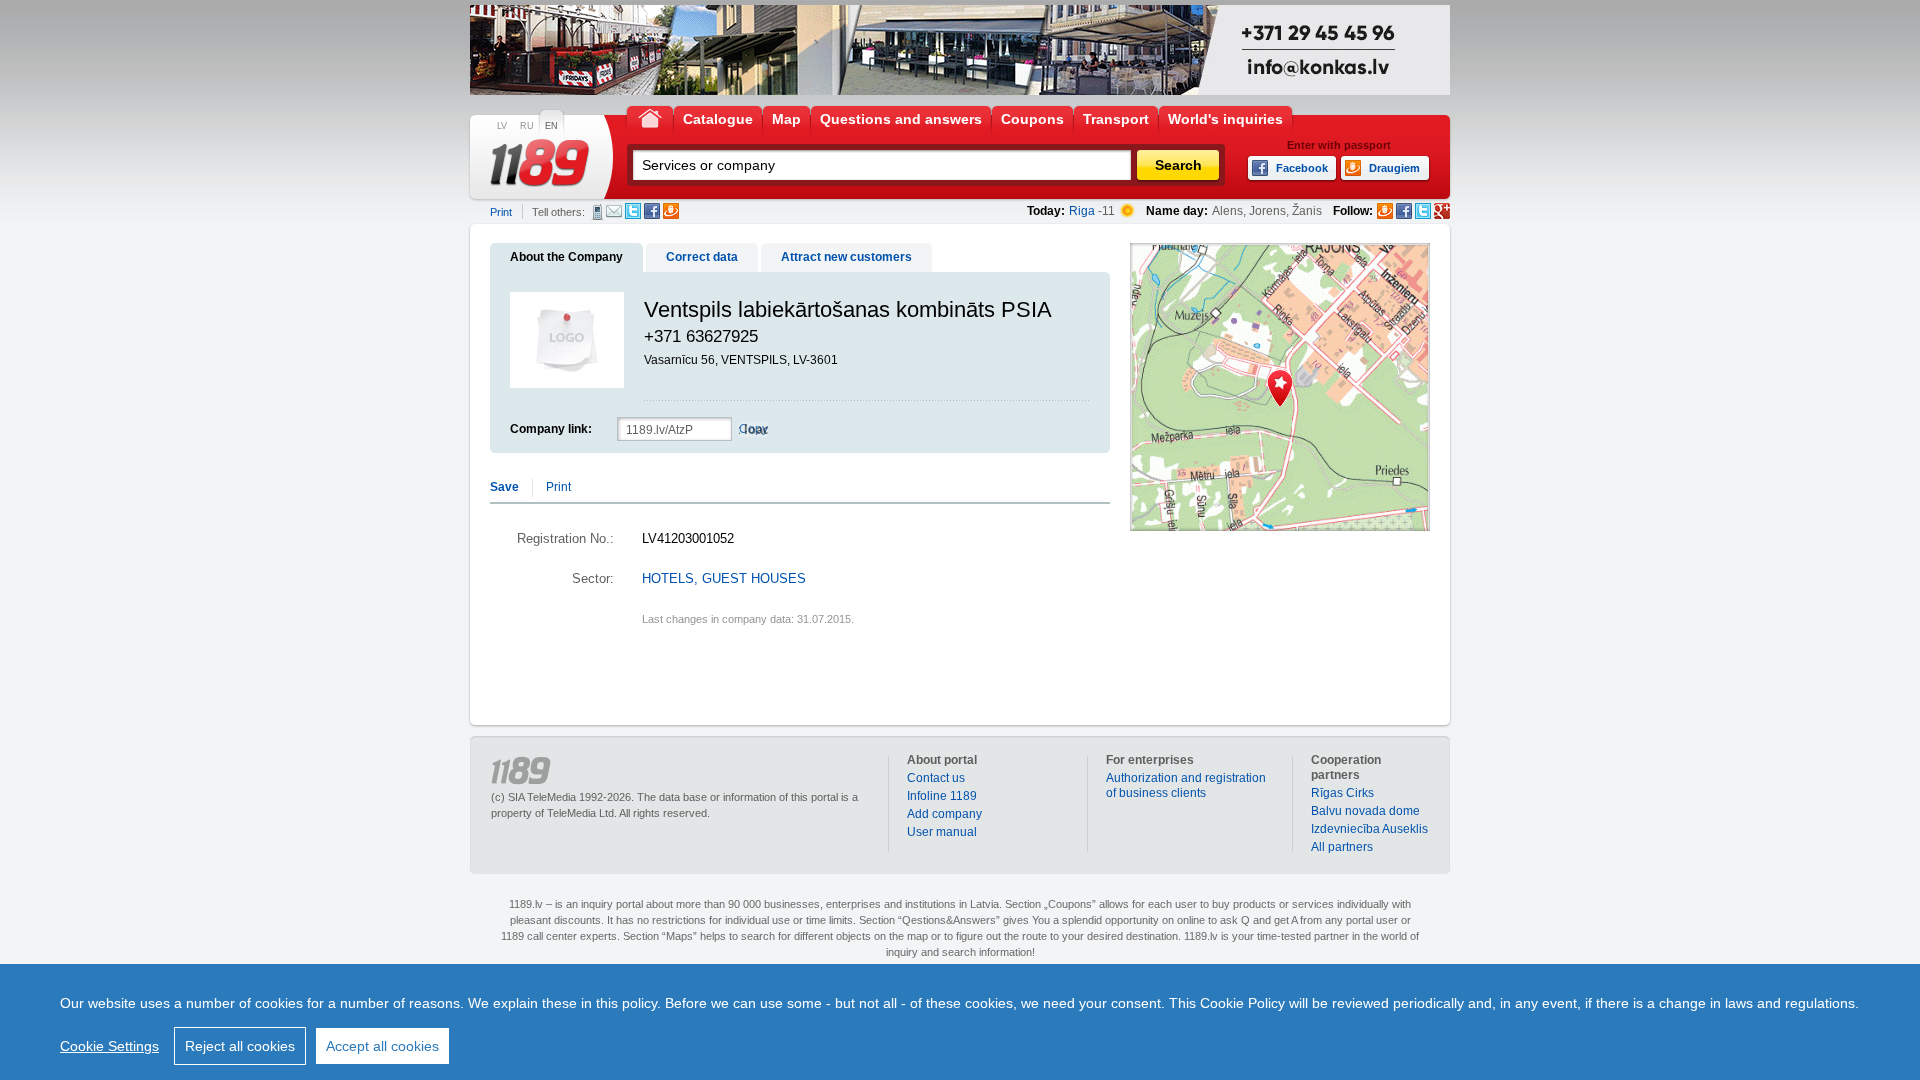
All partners (1342, 847)
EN (551, 126)
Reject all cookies (240, 1046)
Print (501, 212)
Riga (1082, 211)
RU (527, 126)
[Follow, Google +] (1442, 211)
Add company (944, 814)
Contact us (936, 778)
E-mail (614, 211)
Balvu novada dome (1365, 811)
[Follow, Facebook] (1404, 211)
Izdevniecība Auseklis (1369, 829)
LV (502, 126)
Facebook (652, 211)
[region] (960, 1022)
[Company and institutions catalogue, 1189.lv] (540, 163)
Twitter (633, 211)
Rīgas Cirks (1342, 793)
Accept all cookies (382, 1046)
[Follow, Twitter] (1423, 211)
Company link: (551, 429)
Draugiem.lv (671, 211)
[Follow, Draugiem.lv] (1385, 211)
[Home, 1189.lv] (650, 117)
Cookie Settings (109, 1046)
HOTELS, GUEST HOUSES (724, 579)
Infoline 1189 (942, 796)
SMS (597, 212)
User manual (942, 832)
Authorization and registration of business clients (1186, 785)
